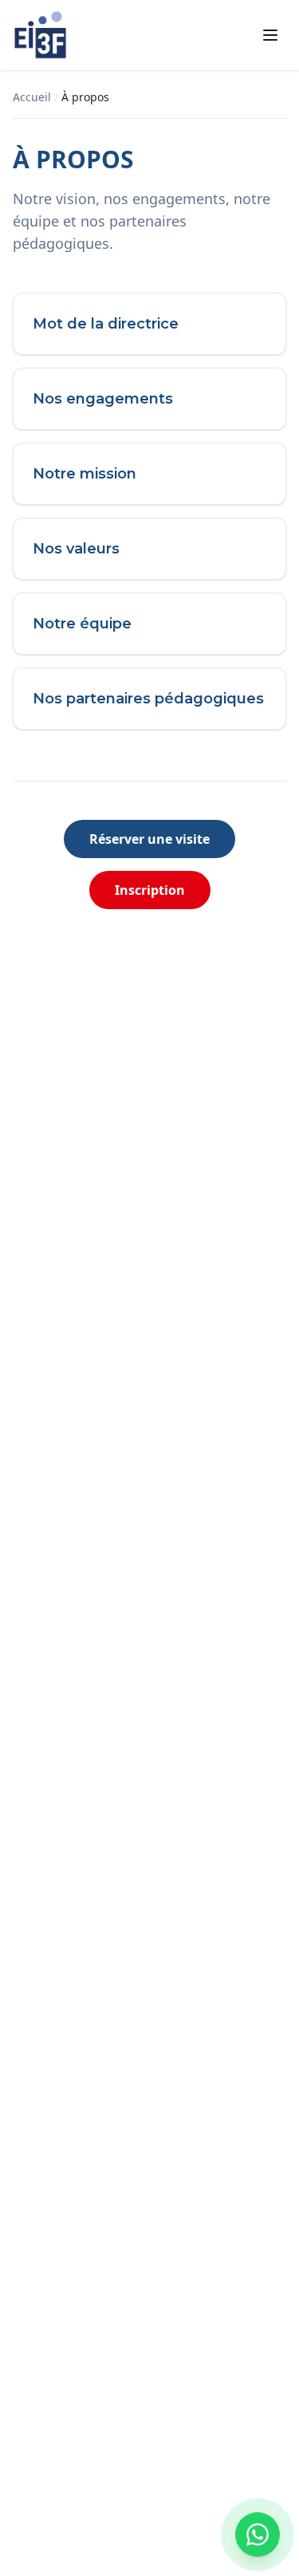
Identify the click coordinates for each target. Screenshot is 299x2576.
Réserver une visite (149, 839)
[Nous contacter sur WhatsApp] (258, 2535)
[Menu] (270, 35)
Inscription (150, 890)
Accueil (32, 97)
